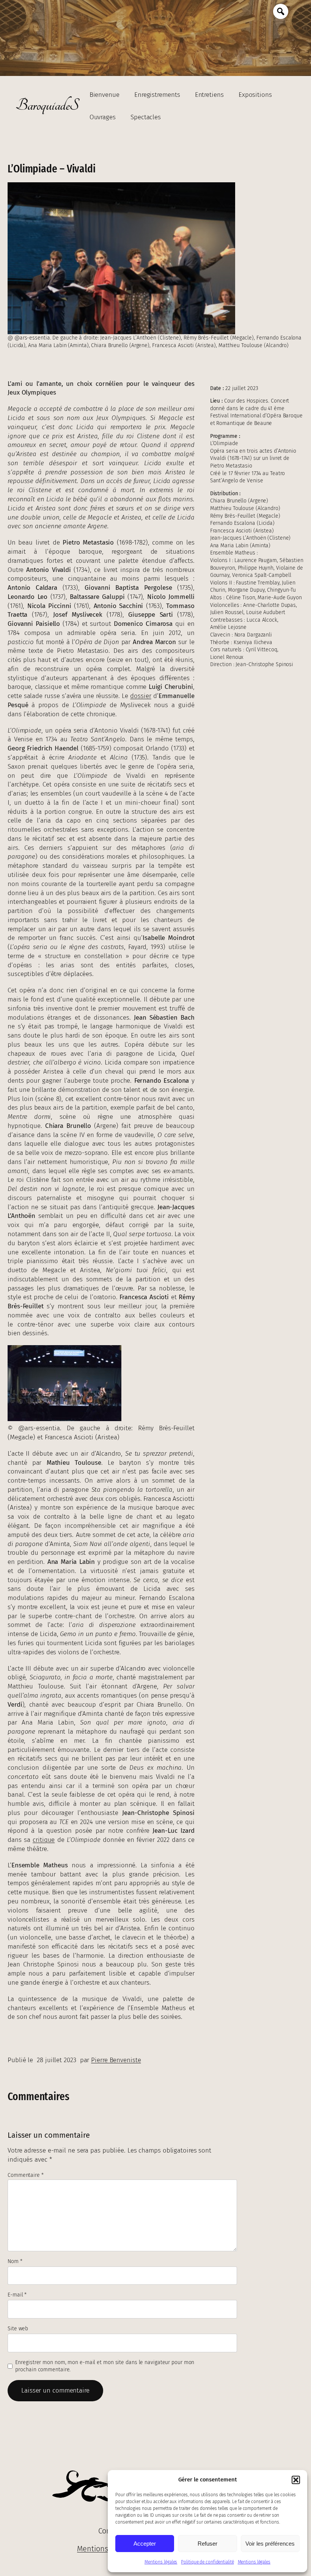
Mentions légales (161, 2562)
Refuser (207, 2544)
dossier (141, 696)
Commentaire (26, 2175)
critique (44, 1840)
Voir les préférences (270, 2544)
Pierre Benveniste (116, 2060)
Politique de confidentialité (207, 2562)
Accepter (145, 2544)
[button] (296, 2480)
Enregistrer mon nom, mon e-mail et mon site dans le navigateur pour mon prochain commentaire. (105, 2366)
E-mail (17, 2295)
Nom (15, 2261)
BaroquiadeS (47, 106)
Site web (18, 2329)
